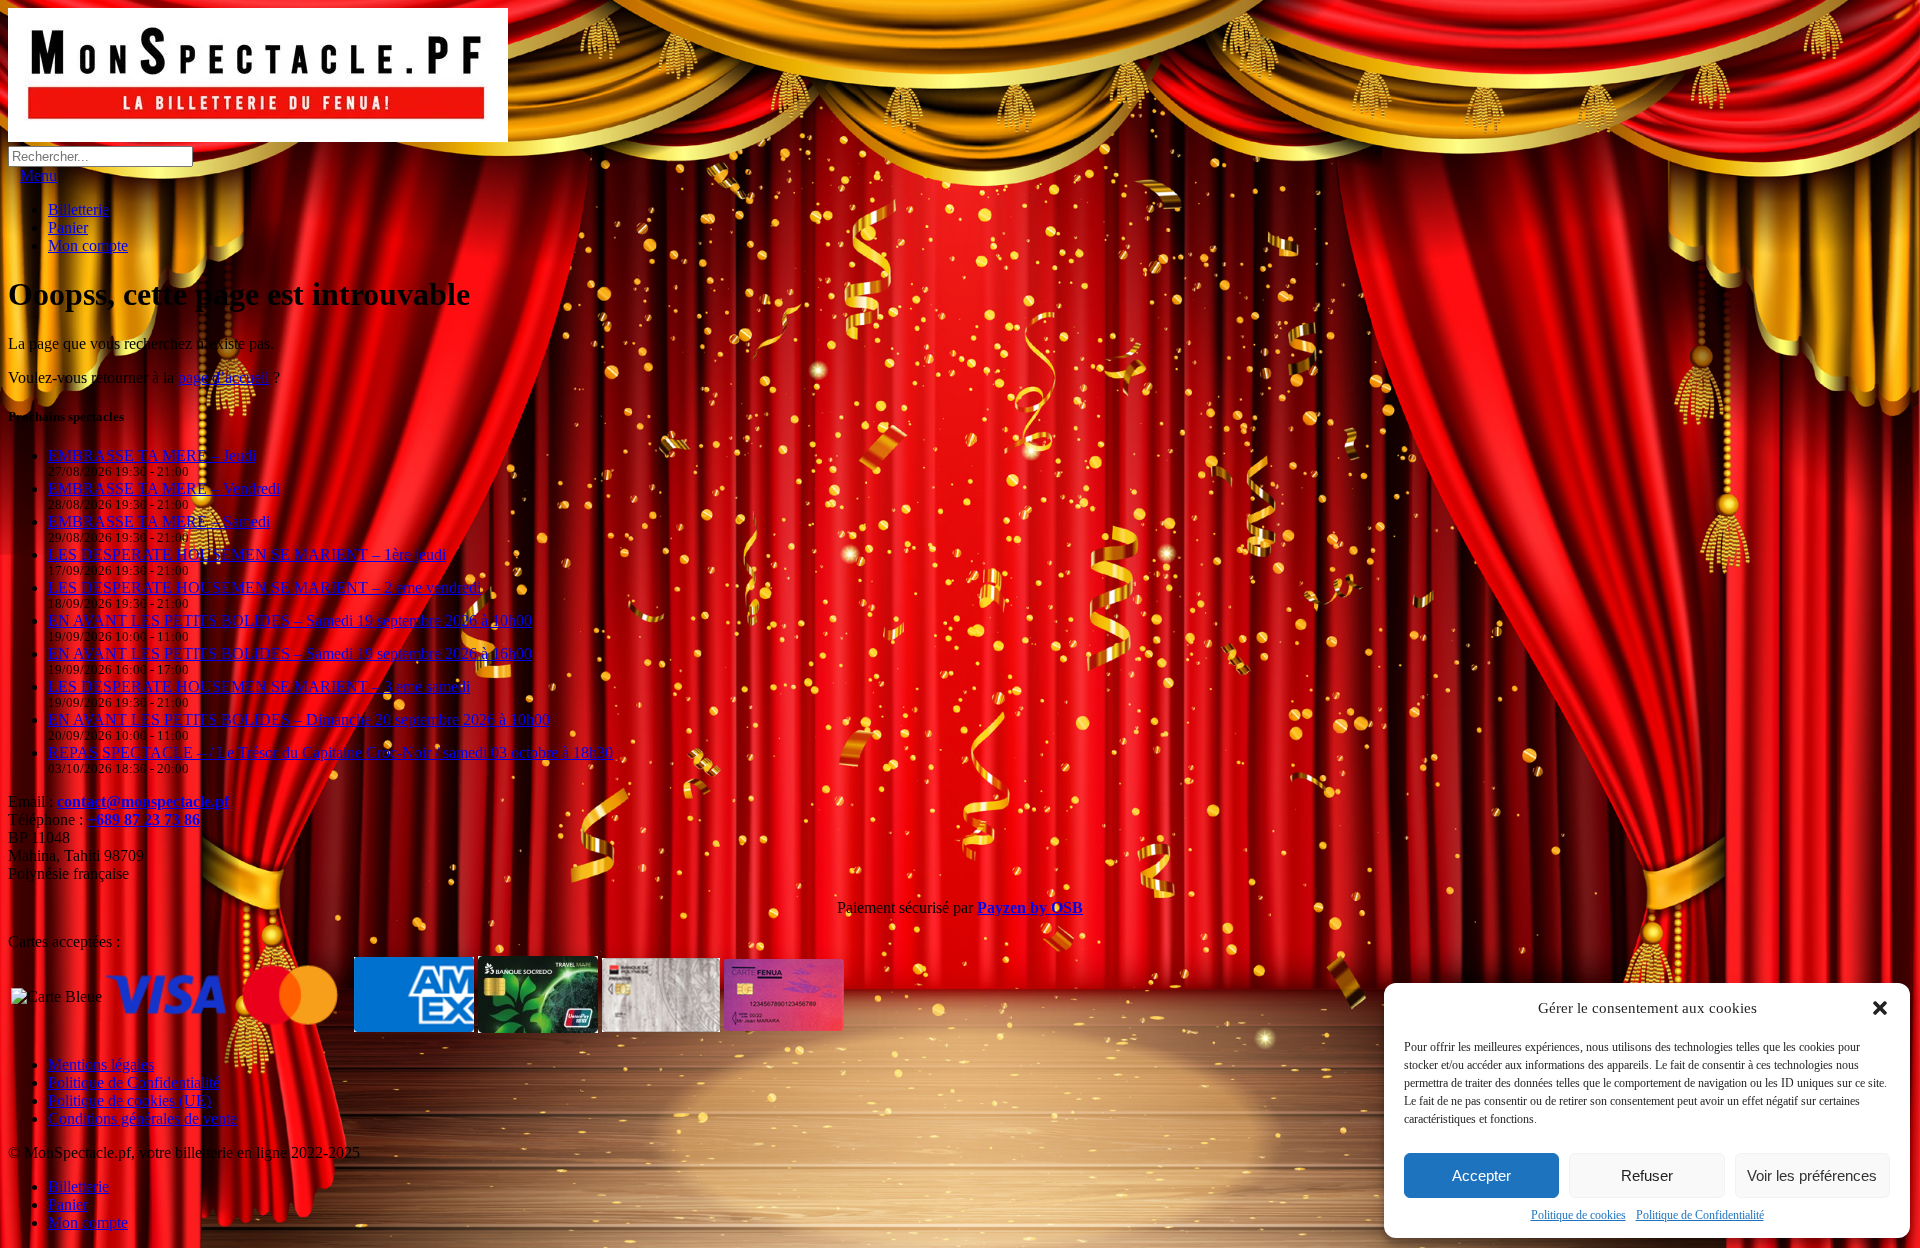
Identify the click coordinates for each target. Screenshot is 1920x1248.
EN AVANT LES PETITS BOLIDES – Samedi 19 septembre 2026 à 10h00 (290, 620)
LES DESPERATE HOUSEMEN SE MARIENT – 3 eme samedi (259, 686)
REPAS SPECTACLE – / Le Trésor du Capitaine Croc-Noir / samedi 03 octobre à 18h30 (330, 752)
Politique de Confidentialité (1700, 1215)
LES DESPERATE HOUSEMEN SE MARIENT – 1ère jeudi (247, 554)
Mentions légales (101, 1064)
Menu (38, 175)
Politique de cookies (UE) (129, 1100)
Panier (68, 227)
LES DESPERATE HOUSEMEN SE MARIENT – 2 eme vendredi (264, 587)
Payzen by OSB (1030, 907)
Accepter (1481, 1175)
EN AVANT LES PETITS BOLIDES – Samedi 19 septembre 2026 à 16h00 (290, 653)
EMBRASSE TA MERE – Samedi (159, 521)
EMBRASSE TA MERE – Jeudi (152, 455)
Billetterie (78, 209)
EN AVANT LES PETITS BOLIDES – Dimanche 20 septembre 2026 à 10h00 (299, 719)
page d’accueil (223, 377)
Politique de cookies (1578, 1215)
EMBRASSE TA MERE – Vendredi (164, 488)
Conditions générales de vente (142, 1118)
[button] (1880, 1008)
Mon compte (88, 245)
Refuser (1647, 1175)
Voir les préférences (1812, 1175)
